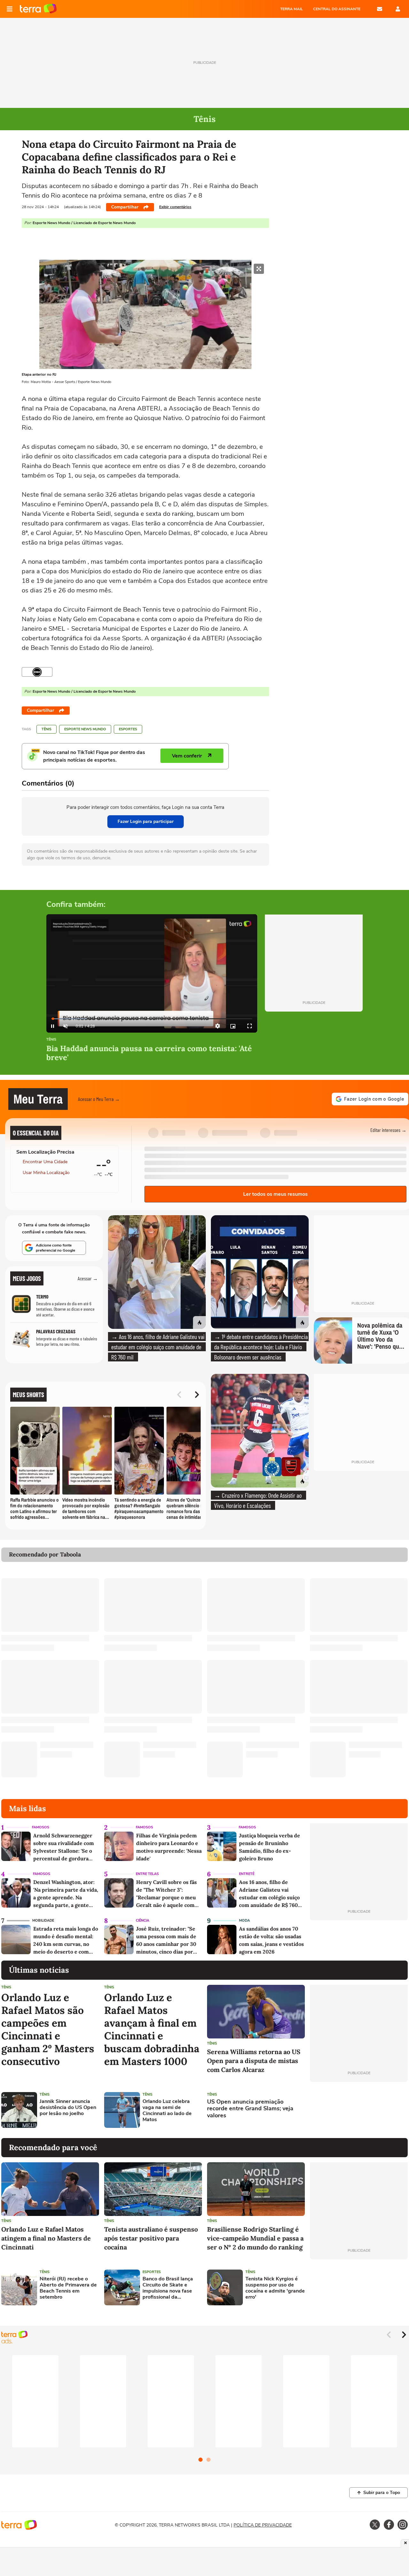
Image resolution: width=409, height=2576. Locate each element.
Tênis (46, 729)
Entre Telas (147, 1874)
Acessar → (88, 1278)
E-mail (380, 9)
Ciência (143, 1921)
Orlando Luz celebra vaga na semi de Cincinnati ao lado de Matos (167, 2111)
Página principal (38, 9)
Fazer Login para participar (146, 821)
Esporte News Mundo (85, 729)
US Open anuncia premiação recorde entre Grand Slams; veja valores (250, 2109)
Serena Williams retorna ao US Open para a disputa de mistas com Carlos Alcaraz (254, 2061)
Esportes (128, 729)
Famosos (41, 1827)
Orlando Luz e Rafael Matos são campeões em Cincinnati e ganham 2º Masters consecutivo (48, 2030)
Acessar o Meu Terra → (99, 1099)
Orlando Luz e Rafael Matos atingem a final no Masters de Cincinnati (46, 2238)
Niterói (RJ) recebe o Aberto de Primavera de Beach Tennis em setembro (68, 2288)
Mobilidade (43, 1921)
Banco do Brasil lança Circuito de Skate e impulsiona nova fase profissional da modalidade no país (168, 2288)
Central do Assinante (337, 9)
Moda (244, 1921)
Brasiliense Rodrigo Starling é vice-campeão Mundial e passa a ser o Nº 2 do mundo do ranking (255, 2238)
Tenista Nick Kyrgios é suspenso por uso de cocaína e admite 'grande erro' (275, 2288)
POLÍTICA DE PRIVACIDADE (263, 2525)
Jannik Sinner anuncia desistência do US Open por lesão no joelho (68, 2108)
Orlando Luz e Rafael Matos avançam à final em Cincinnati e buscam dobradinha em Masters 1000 (152, 2030)
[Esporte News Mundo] (37, 672)
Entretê (247, 1874)
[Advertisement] (359, 2110)
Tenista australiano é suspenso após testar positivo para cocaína (151, 2238)
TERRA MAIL (292, 9)
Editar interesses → (388, 1130)
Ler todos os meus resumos (275, 1194)
